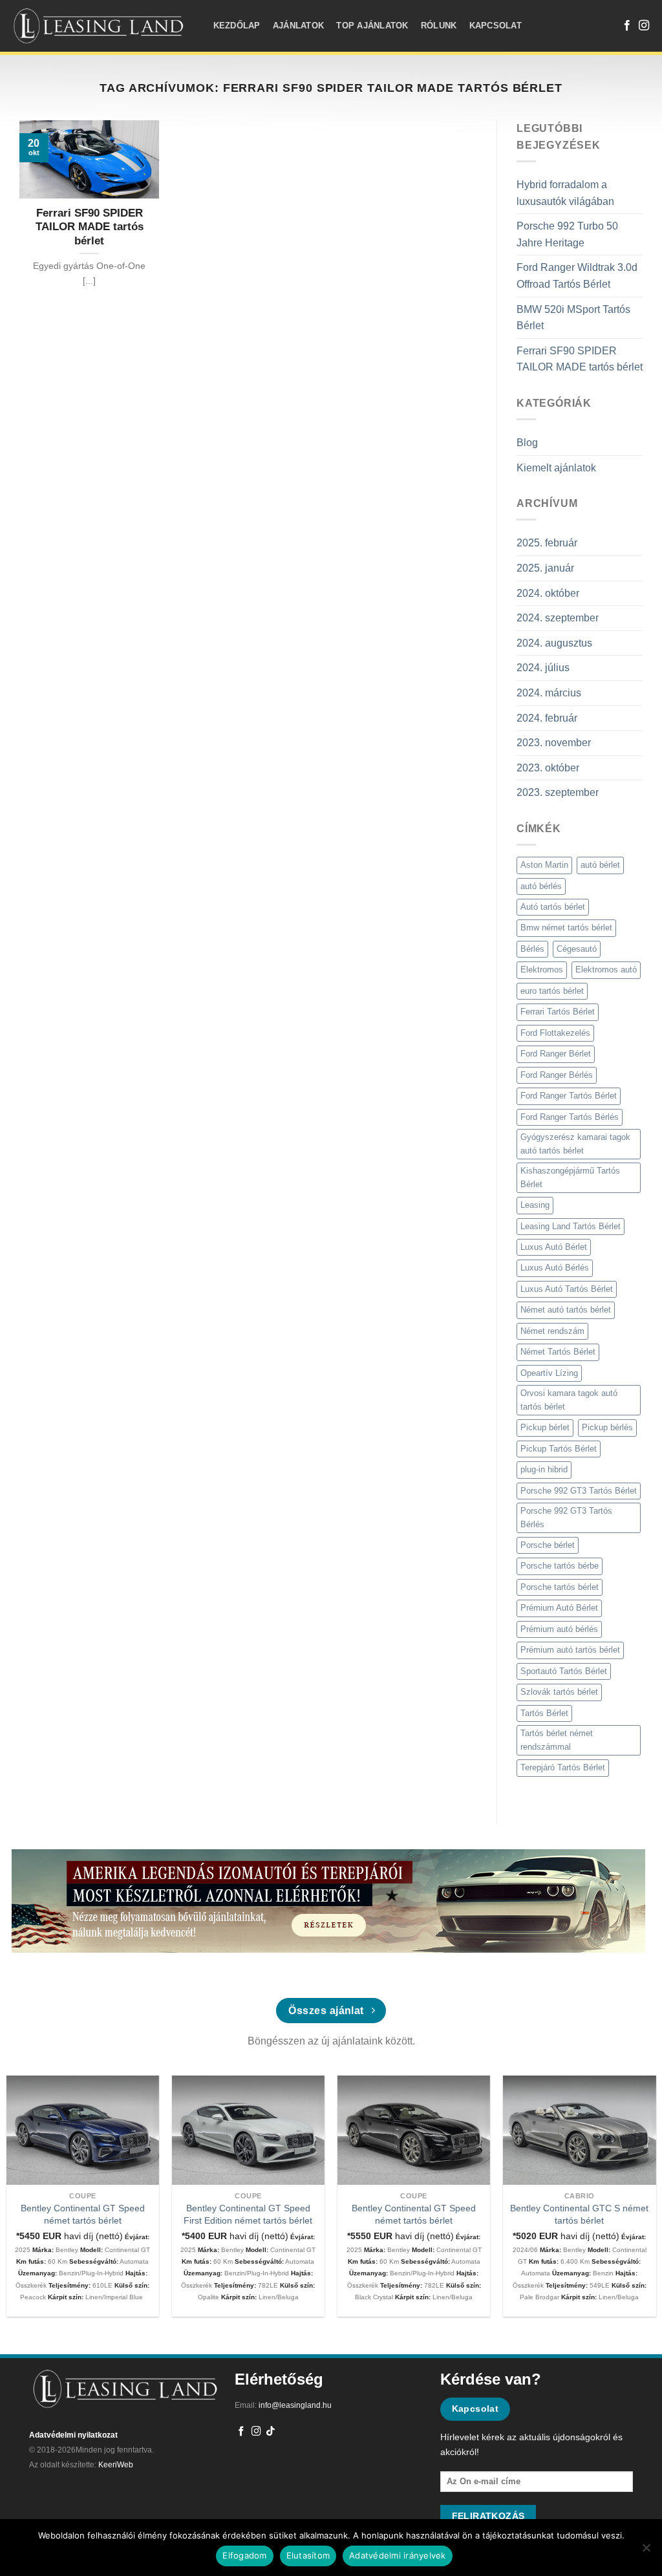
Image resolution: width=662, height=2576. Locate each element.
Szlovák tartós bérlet (559, 1692)
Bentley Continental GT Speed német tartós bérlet (83, 2214)
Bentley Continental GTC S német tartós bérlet (579, 2214)
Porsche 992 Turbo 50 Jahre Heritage (567, 234)
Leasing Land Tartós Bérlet (571, 1226)
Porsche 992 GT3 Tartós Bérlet (579, 1491)
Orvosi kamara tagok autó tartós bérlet (569, 1400)
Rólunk (439, 26)
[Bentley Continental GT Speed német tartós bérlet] (83, 2130)
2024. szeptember (558, 618)
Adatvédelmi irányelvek (398, 2555)
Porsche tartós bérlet (560, 1587)
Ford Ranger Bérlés (557, 1075)
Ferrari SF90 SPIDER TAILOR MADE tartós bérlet (580, 359)
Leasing (535, 1205)
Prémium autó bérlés (559, 1629)
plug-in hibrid (544, 1469)
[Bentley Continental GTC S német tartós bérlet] (580, 2130)
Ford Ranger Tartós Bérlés (570, 1117)
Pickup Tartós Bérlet (559, 1449)
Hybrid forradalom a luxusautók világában (565, 193)
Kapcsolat (496, 26)
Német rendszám (552, 1331)
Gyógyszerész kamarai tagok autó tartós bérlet (575, 1143)
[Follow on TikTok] (271, 2432)
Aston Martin (544, 865)
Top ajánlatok (372, 26)
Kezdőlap (237, 26)
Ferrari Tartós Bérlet (558, 1012)
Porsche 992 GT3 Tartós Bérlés (566, 1517)
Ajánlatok (298, 26)
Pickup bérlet (545, 1427)
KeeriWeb (116, 2465)
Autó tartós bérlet (553, 907)
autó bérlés (541, 886)
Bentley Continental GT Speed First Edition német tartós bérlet (248, 2214)
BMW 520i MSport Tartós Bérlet (573, 318)
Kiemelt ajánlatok (556, 468)
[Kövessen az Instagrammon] (644, 26)
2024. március (549, 693)
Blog (527, 443)
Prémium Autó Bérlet (559, 1608)
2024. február (547, 718)
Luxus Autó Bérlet (554, 1247)
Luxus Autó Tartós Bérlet (567, 1289)
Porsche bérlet (548, 1545)
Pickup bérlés (607, 1427)
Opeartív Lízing (549, 1373)
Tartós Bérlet (544, 1713)
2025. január (545, 568)
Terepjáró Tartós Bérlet (563, 1767)
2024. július (543, 668)
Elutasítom (308, 2555)
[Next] (633, 2175)
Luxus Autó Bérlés (555, 1268)
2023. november (554, 743)
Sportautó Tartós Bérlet (564, 1671)
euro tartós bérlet (552, 991)
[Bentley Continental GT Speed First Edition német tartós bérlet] (249, 2130)
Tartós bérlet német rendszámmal (557, 1740)
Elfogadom (244, 2555)
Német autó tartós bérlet (566, 1310)
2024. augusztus (554, 643)
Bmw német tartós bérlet (566, 928)
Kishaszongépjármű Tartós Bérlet (570, 1177)
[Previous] (29, 2175)
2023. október (548, 768)
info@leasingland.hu (295, 2405)
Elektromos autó (606, 970)
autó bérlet (600, 865)
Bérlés (532, 949)
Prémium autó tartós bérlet (570, 1650)
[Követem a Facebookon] (627, 26)
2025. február (547, 543)
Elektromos (542, 970)
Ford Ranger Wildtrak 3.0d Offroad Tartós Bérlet (577, 276)
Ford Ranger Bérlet (556, 1054)
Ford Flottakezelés (555, 1033)
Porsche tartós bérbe (560, 1566)
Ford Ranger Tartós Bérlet (569, 1096)
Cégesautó (577, 949)
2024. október (548, 593)
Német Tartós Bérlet (558, 1352)
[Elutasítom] (646, 2551)
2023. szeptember (558, 792)
